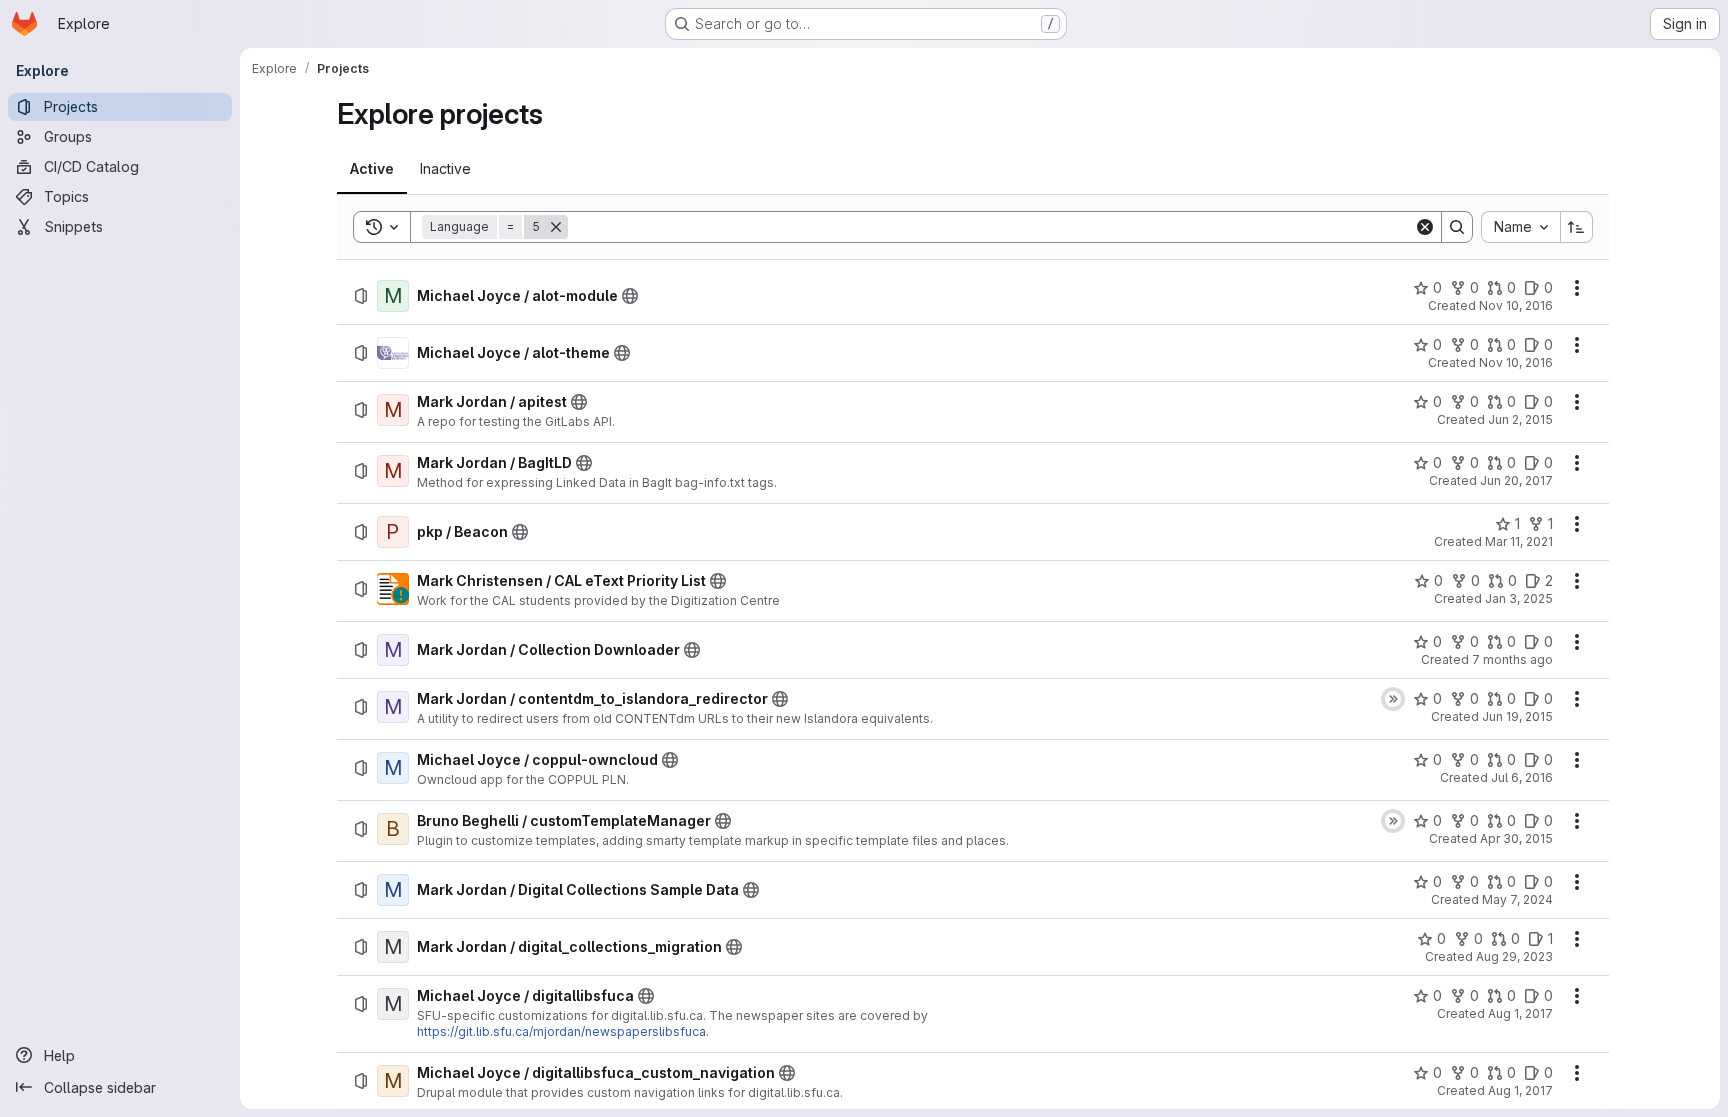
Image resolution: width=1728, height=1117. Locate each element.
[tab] (372, 169)
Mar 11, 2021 (1519, 541)
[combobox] (1520, 227)
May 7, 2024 (1517, 899)
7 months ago (1512, 659)
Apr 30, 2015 (1516, 838)
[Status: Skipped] (1393, 699)
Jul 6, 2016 (1522, 777)
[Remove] (556, 227)
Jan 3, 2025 (1519, 598)
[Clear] (1425, 227)
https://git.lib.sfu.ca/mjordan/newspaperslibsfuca (561, 1031)
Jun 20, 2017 (1516, 480)
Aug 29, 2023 (1514, 956)
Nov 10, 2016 (1516, 305)
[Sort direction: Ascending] (1577, 227)
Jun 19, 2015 (1517, 716)
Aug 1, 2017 (1520, 1013)
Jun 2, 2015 (1520, 419)
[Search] (1457, 227)
